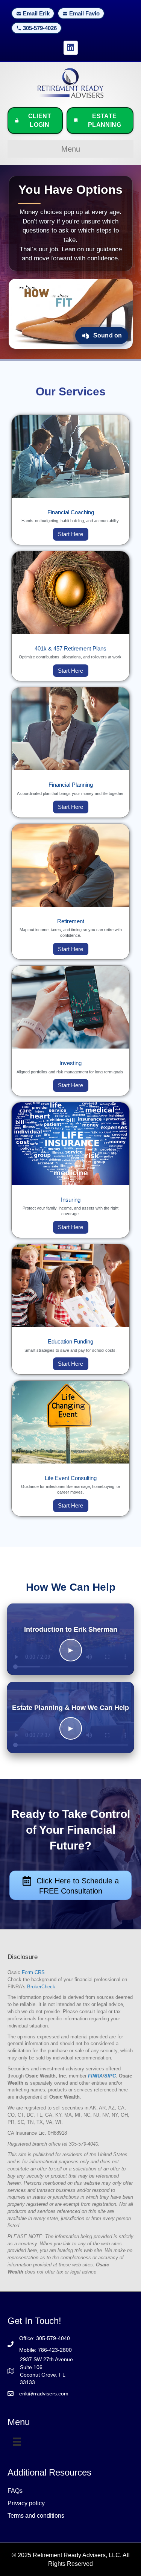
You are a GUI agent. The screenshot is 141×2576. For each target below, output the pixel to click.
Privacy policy (26, 2503)
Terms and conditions (36, 2516)
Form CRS (33, 1972)
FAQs (15, 2491)
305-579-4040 (53, 2338)
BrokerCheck (41, 1987)
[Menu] (17, 2442)
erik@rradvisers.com (44, 2394)
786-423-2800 (55, 2350)
